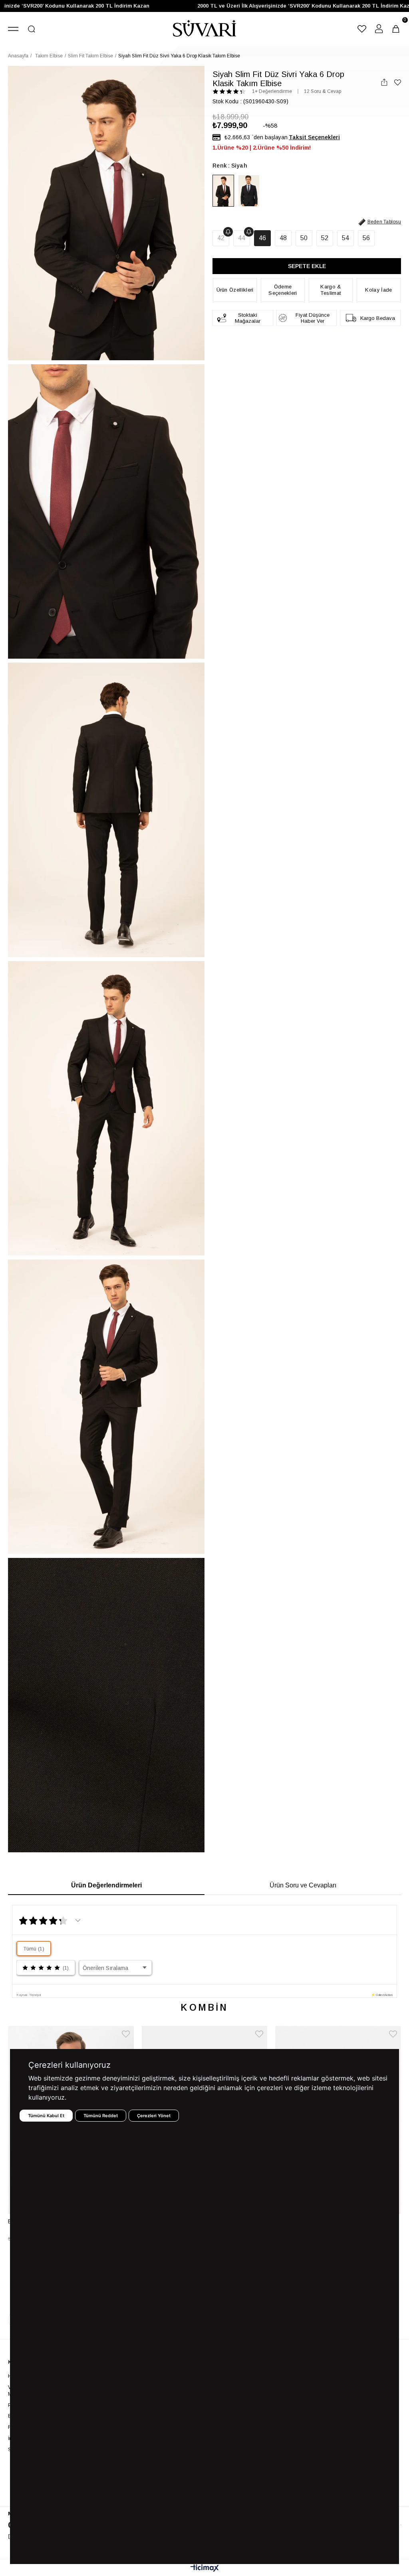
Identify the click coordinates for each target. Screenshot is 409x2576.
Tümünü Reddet (101, 2116)
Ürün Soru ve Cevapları (303, 1885)
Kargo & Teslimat (331, 290)
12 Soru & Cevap (323, 91)
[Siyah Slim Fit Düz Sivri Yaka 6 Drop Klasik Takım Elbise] (223, 191)
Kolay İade (378, 290)
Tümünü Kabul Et (46, 2116)
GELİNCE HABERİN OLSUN (228, 232)
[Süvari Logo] (204, 29)
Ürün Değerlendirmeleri (106, 1885)
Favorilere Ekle (126, 2034)
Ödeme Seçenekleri (283, 290)
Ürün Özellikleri (235, 290)
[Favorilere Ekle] (398, 82)
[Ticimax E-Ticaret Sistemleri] (205, 2569)
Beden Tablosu (384, 222)
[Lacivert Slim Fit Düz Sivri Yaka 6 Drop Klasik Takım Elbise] (249, 191)
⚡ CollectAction (382, 1995)
